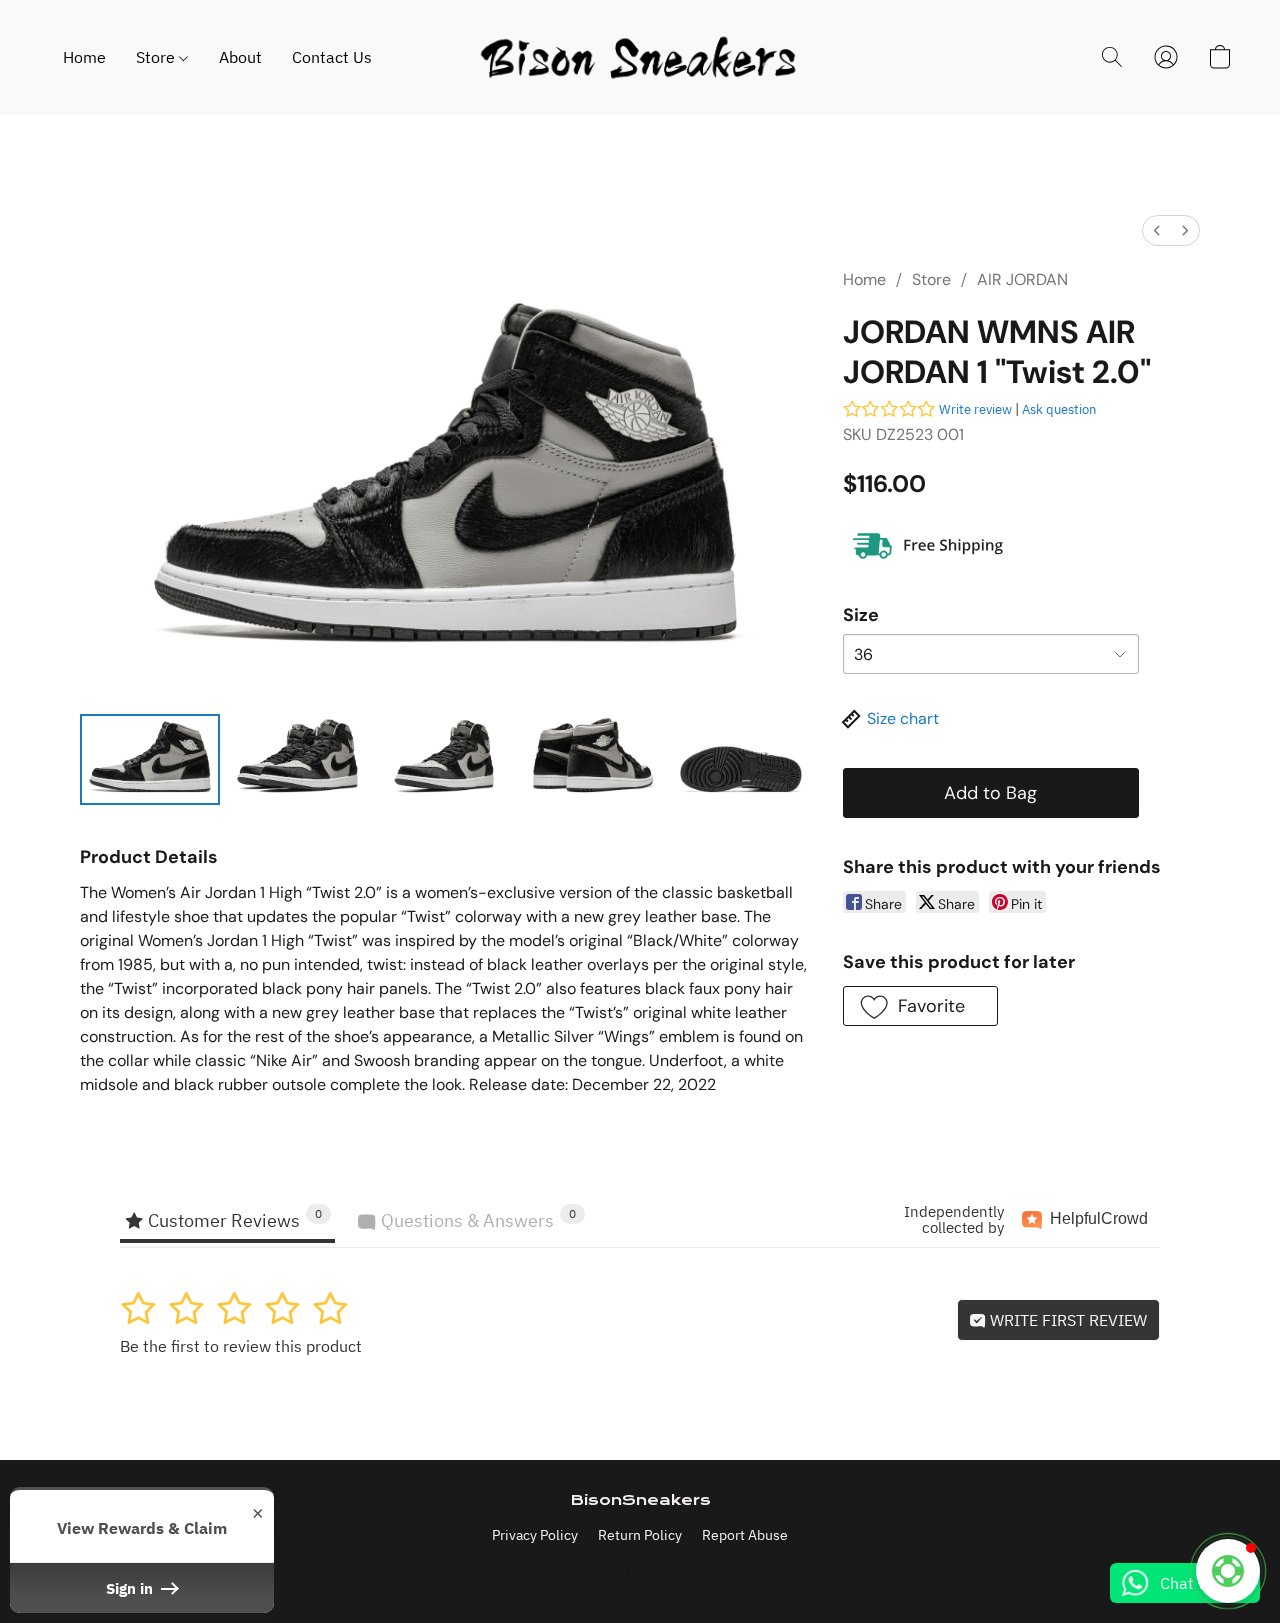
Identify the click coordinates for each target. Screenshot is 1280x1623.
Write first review (1066, 1320)
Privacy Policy (535, 1535)
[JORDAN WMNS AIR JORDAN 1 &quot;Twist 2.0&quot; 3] (593, 759)
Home (84, 57)
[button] (639, 57)
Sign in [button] (131, 1588)
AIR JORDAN (1022, 279)
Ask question (1059, 409)
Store (157, 57)
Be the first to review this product (241, 1346)
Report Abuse (745, 1535)
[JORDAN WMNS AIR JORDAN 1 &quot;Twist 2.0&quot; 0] (150, 759)
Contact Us (332, 57)
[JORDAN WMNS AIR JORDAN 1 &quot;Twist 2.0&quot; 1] (298, 759)
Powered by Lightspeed (640, 1570)
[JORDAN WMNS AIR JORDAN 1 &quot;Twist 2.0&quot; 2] (445, 759)
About (240, 57)
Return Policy (640, 1535)
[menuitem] (1157, 230)
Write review (975, 409)
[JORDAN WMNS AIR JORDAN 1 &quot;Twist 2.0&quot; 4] (741, 759)
